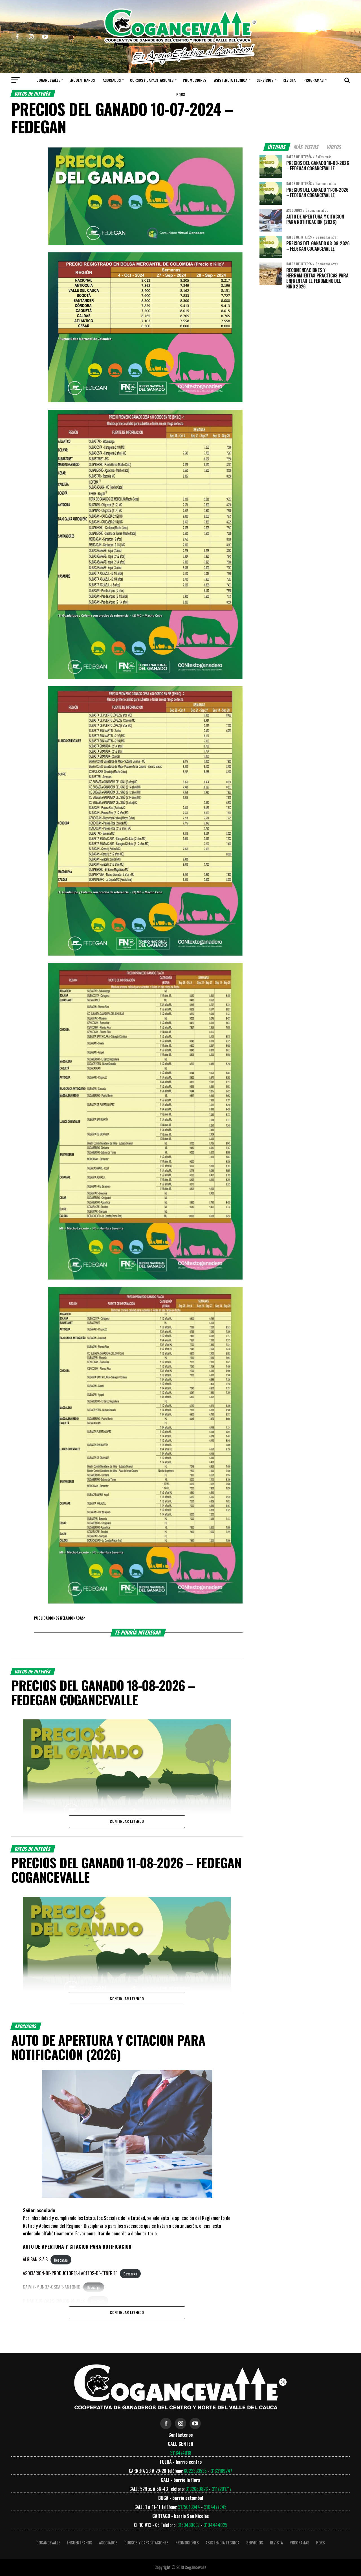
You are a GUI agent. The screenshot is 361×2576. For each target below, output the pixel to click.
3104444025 (215, 2525)
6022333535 (195, 2471)
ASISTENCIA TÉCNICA (231, 80)
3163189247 (221, 2471)
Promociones (194, 80)
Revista (289, 80)
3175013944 (189, 2507)
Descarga (61, 2260)
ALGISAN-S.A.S (35, 2259)
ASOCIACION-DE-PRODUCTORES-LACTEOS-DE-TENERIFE (70, 2273)
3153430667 (189, 2525)
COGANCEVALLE (48, 80)
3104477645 (215, 2507)
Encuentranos (82, 80)
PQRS (181, 94)
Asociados (112, 80)
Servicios (265, 80)
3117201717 (222, 2489)
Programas (313, 80)
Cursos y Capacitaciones (152, 80)
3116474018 (181, 2453)
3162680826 (197, 2489)
